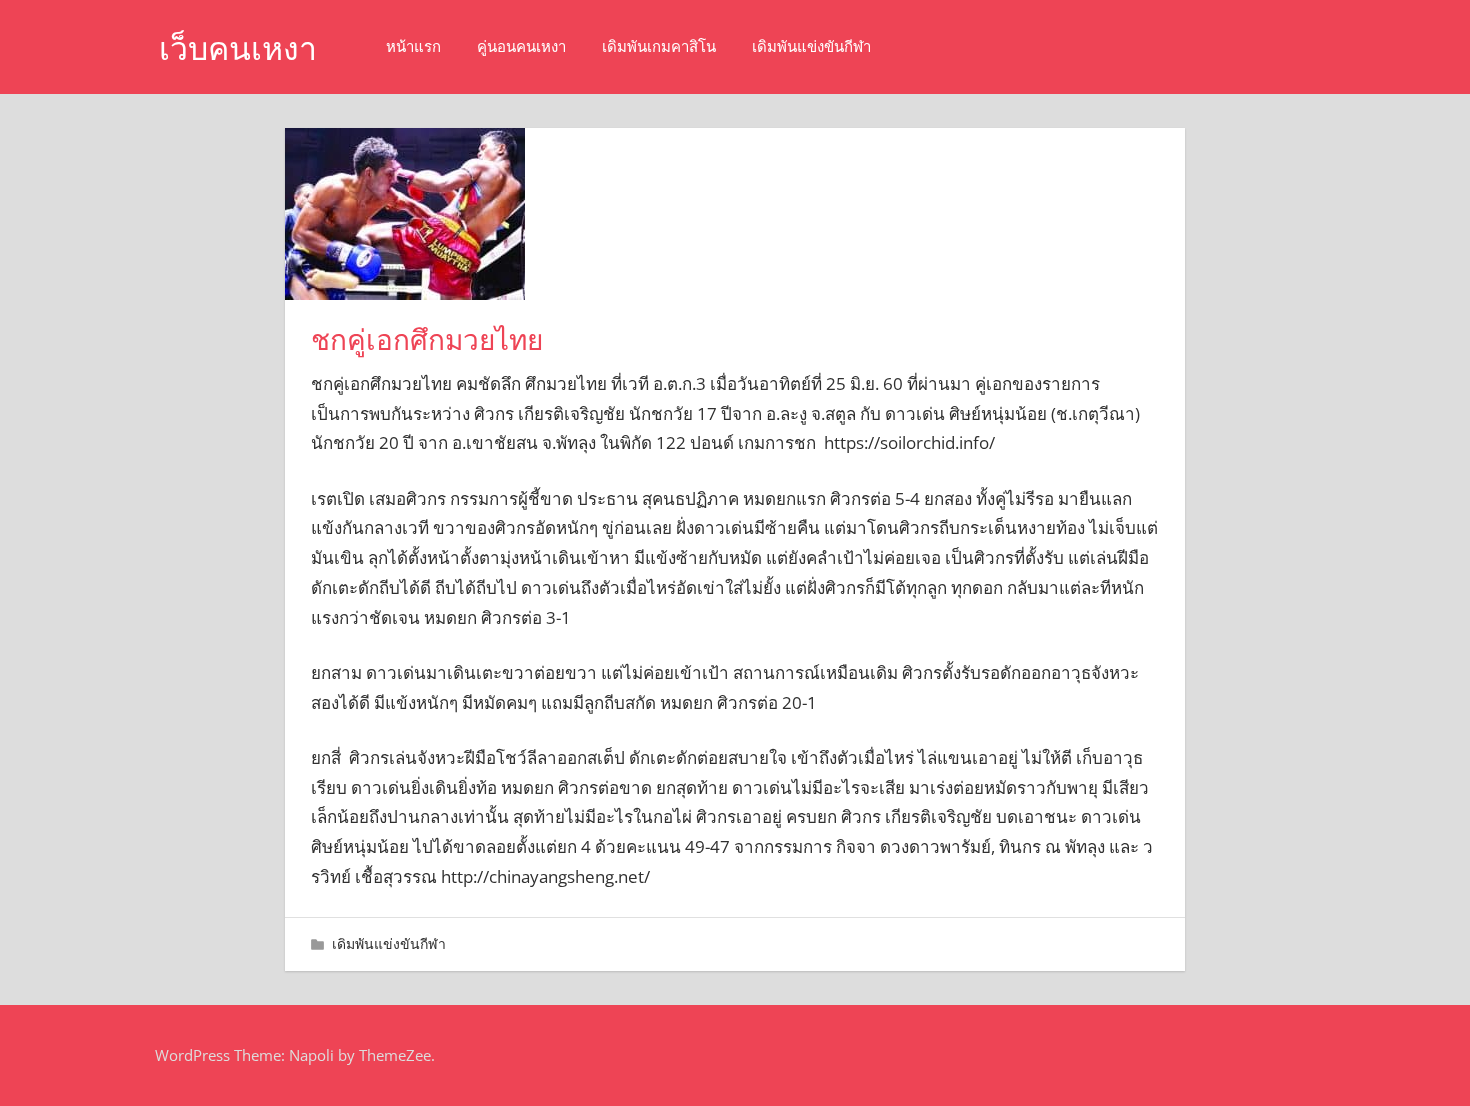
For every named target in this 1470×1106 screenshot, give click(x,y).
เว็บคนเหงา (238, 48)
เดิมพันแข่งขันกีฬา (811, 46)
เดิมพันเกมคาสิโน (659, 46)
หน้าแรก (413, 46)
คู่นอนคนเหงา (521, 46)
